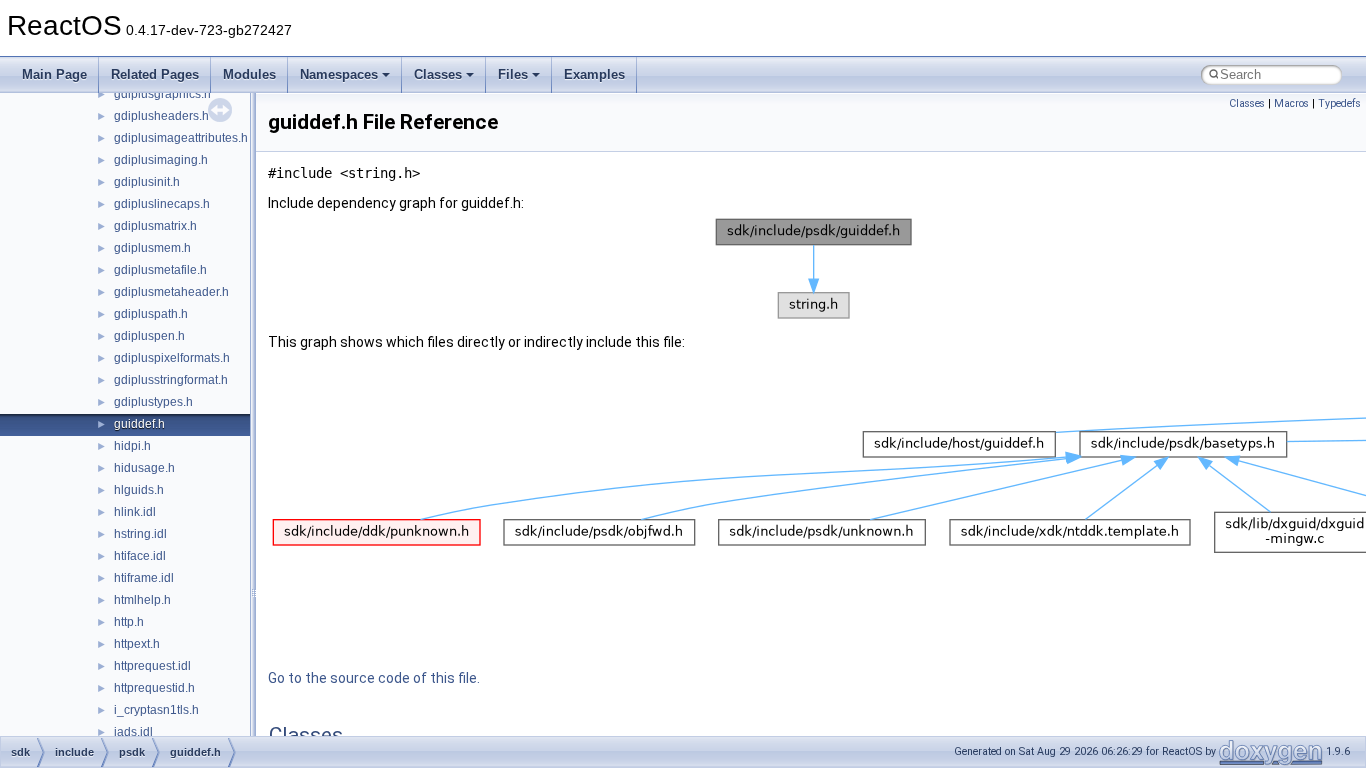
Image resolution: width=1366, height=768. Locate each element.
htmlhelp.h (142, 600)
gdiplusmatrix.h (155, 226)
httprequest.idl (152, 666)
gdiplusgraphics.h (162, 94)
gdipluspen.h (149, 336)
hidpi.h (132, 446)
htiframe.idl (144, 578)
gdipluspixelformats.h (172, 358)
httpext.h (137, 644)
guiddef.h (139, 424)
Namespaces (339, 74)
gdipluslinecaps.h (162, 204)
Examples (594, 74)
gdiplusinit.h (147, 182)
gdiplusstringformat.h (171, 380)
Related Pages (155, 74)
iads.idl (133, 732)
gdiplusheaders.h (161, 116)
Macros (1291, 103)
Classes (438, 74)
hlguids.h (139, 490)
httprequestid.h (154, 688)
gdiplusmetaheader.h (171, 292)
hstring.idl (140, 534)
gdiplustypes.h (153, 402)
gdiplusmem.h (152, 248)
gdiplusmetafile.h (160, 270)
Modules (249, 74)
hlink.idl (135, 512)
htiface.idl (140, 556)
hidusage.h (144, 468)
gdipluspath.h (151, 314)
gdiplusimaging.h (161, 160)
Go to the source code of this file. (374, 678)
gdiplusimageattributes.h (181, 138)
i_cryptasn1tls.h (156, 710)
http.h (129, 622)
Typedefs (1339, 103)
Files (513, 74)
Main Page (54, 74)
